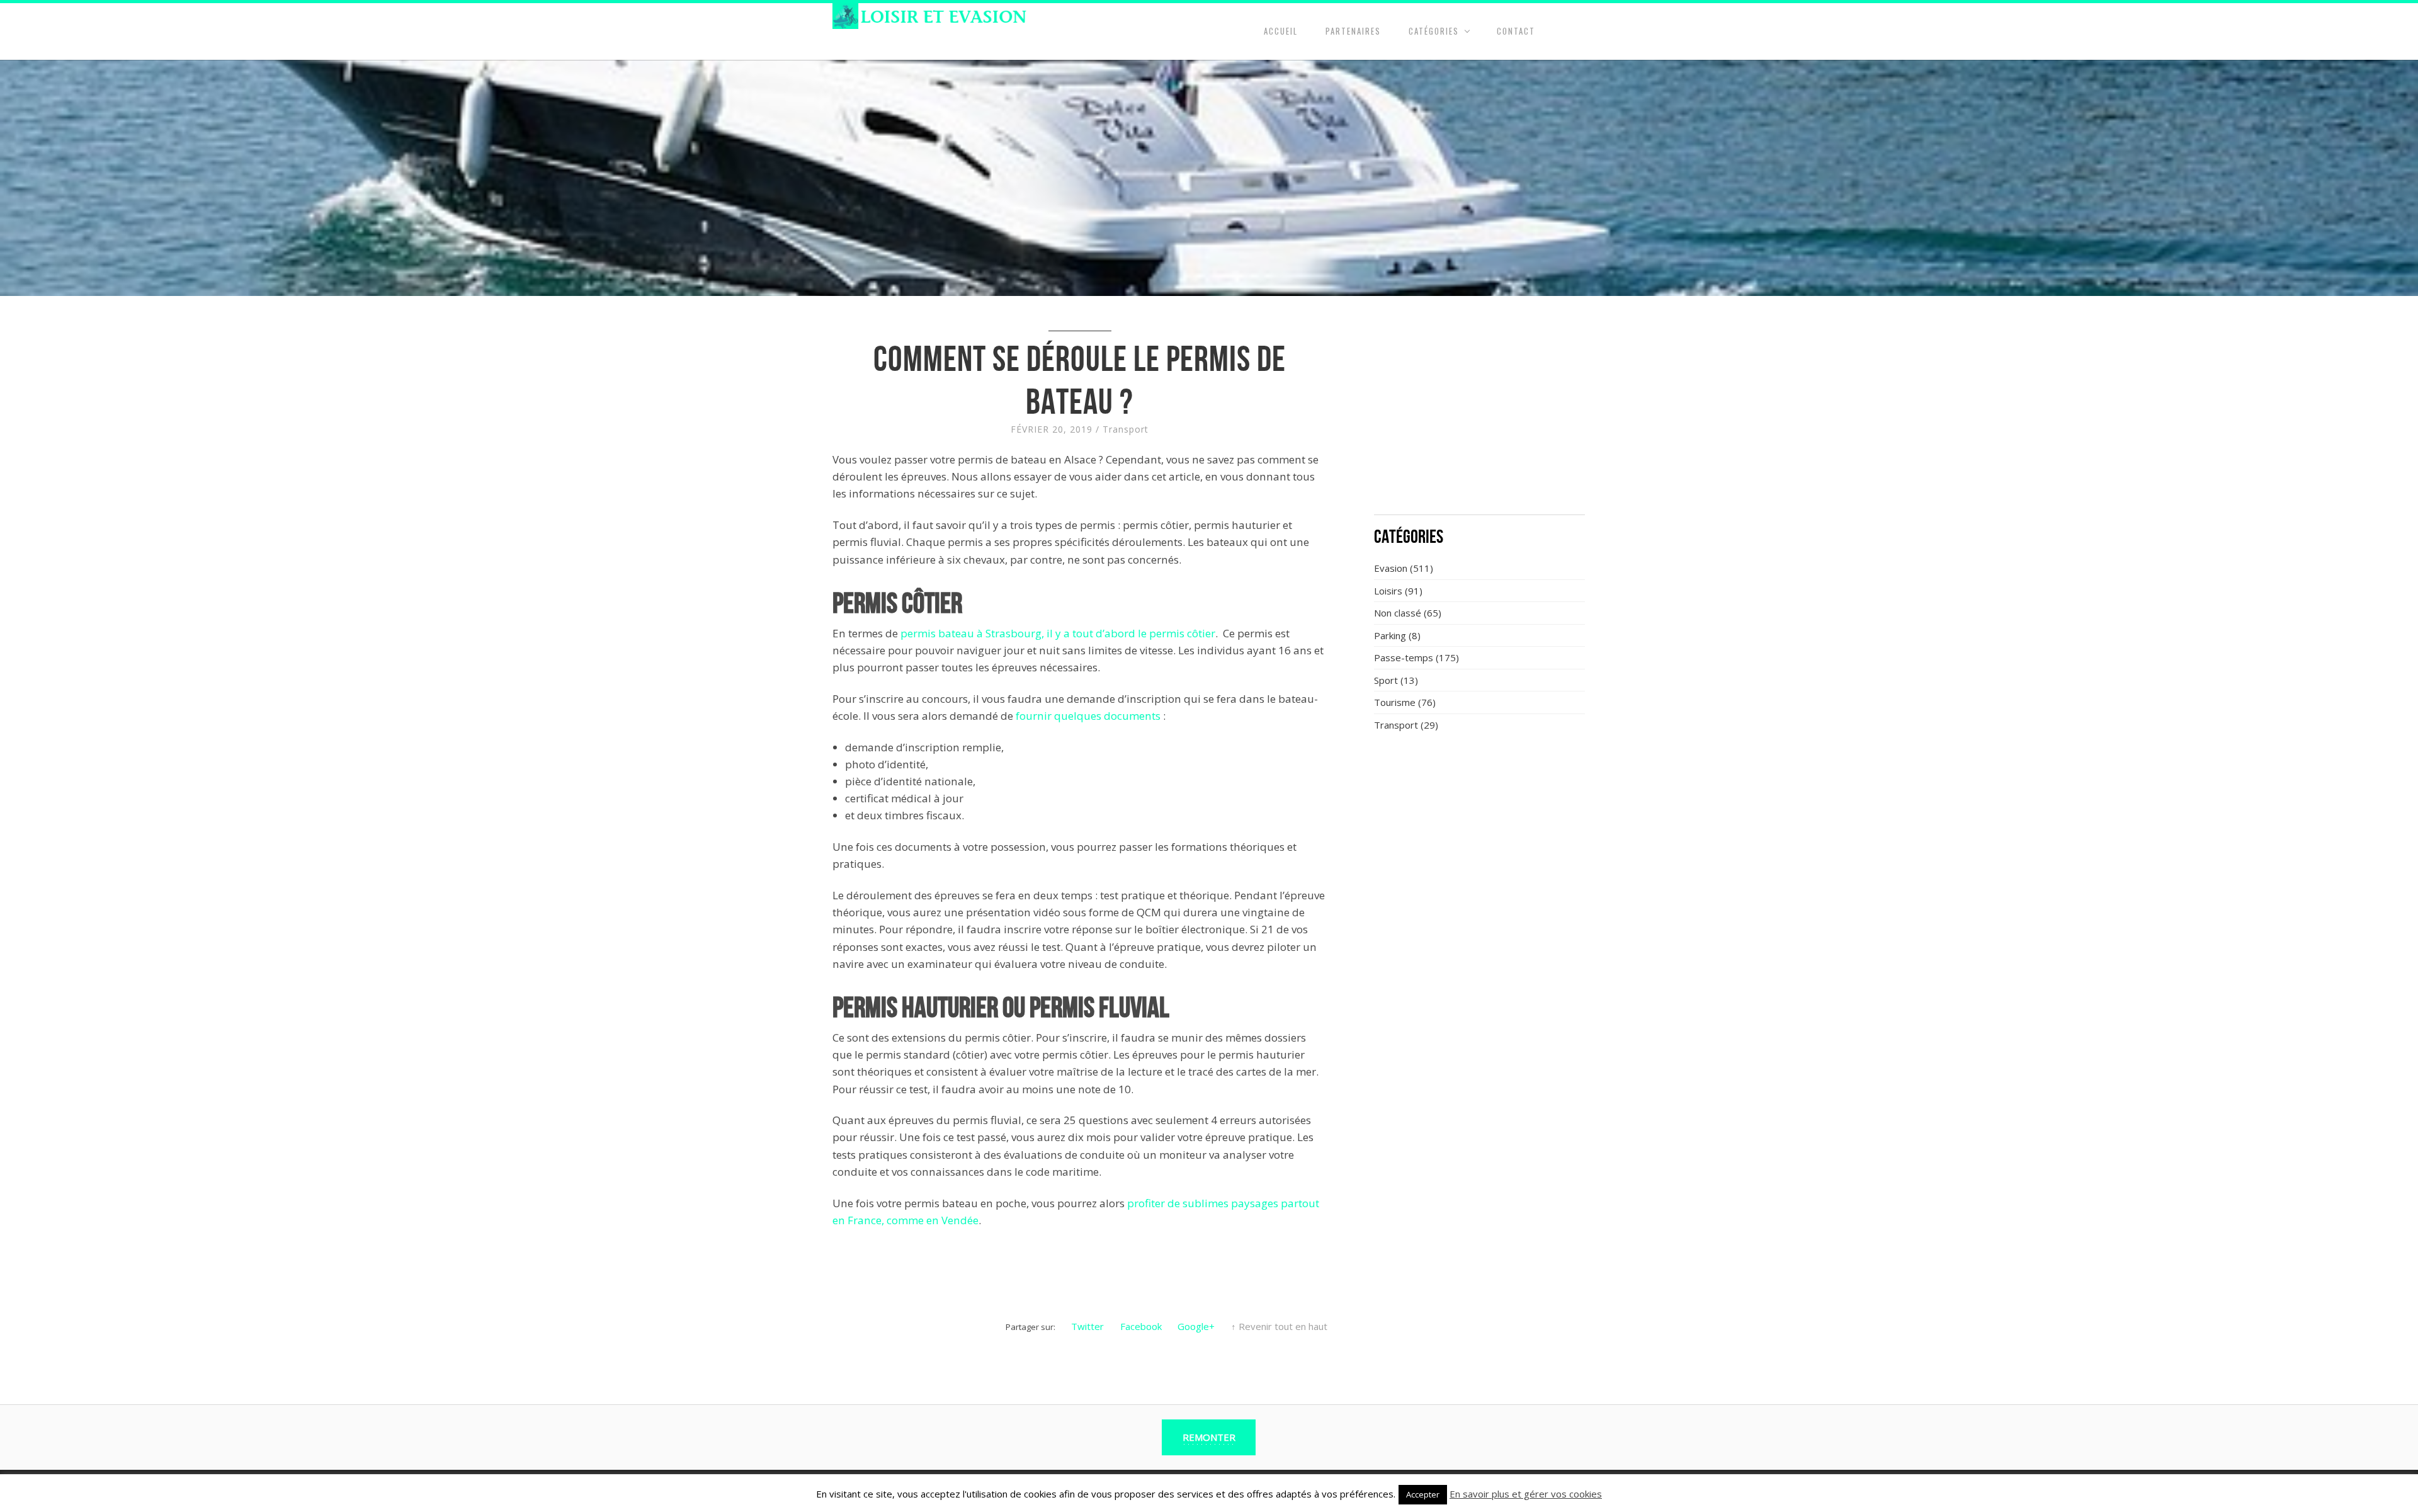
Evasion (1391, 568)
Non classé (1398, 613)
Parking (1390, 635)
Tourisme (1395, 702)
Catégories (1434, 31)
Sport (1386, 680)
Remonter (1209, 1437)
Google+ (1196, 1326)
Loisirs (1388, 591)
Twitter (1087, 1326)
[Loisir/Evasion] (934, 16)
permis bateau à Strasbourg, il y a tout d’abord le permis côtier (1058, 633)
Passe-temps (1404, 657)
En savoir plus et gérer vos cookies (1526, 1494)
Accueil (1281, 31)
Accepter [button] (1423, 1494)
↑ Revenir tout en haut (1279, 1326)
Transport (1126, 429)
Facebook (1141, 1326)
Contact (1516, 31)
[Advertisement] (1480, 412)
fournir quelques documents (1088, 716)
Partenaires (1353, 31)
